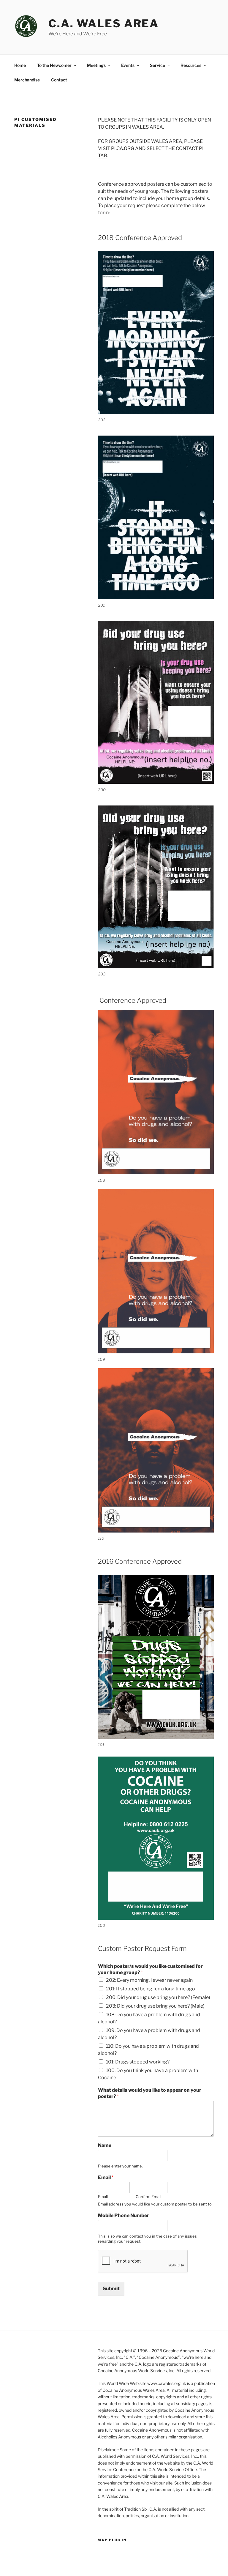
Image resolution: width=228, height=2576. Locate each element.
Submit (111, 2289)
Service (157, 65)
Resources (191, 65)
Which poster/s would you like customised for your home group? (150, 1969)
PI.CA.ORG (123, 148)
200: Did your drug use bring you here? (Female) (158, 1997)
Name (105, 2145)
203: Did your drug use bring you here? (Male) (155, 2006)
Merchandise (27, 80)
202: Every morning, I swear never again (149, 1980)
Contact (59, 80)
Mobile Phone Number (123, 2215)
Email (106, 2177)
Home (20, 65)
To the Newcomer (54, 65)
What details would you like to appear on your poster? (150, 2093)
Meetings (96, 65)
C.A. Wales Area (104, 23)
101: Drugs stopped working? (138, 2062)
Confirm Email (148, 2197)
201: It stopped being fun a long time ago (151, 1989)
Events (128, 65)
